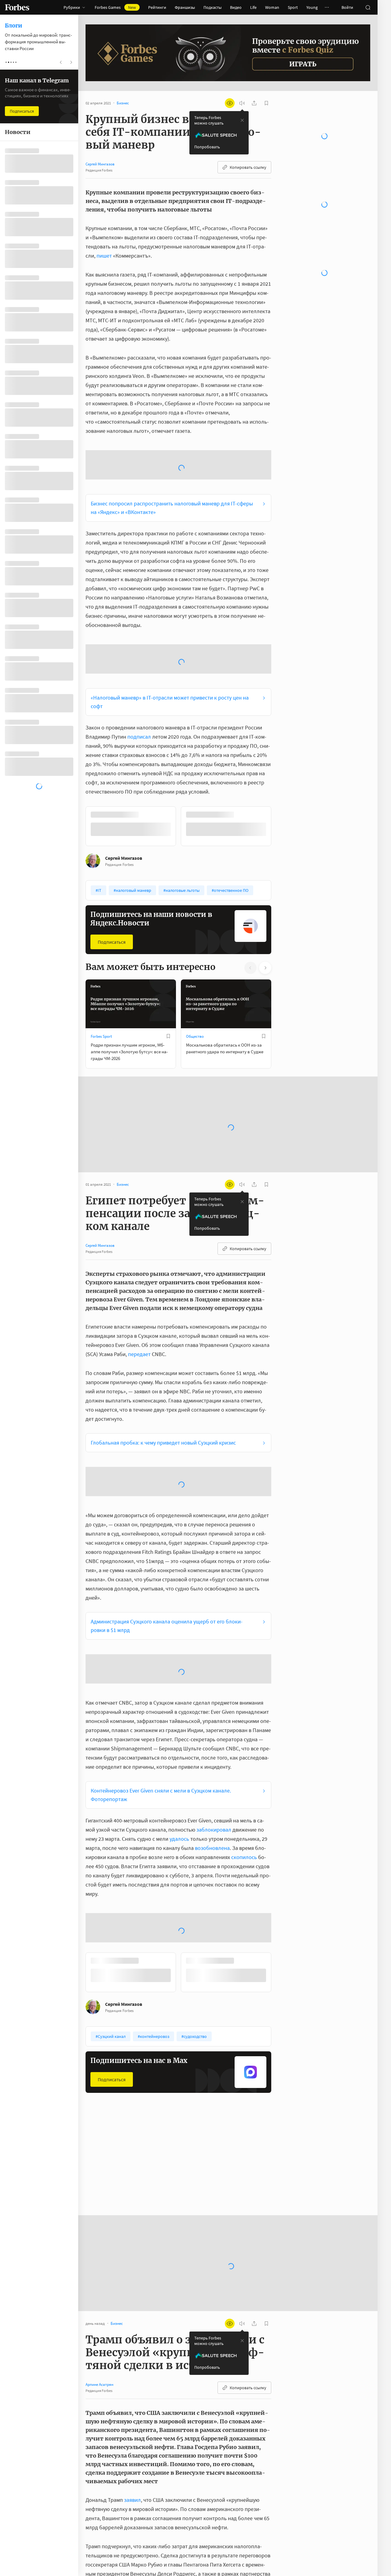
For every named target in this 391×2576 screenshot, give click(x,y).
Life (253, 7)
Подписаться (112, 942)
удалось (179, 1839)
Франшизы (185, 7)
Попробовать (207, 147)
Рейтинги (157, 7)
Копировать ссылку (248, 167)
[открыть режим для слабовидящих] (230, 103)
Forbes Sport (101, 1036)
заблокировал (214, 1830)
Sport (293, 7)
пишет (104, 256)
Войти (347, 7)
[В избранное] (168, 1036)
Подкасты (212, 7)
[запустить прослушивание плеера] (242, 103)
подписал (139, 737)
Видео (236, 7)
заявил (132, 2500)
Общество (195, 1036)
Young (312, 7)
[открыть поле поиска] (368, 7)
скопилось (244, 1857)
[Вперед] (281, 826)
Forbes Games (115, 7)
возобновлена (212, 1848)
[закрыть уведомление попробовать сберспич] (242, 120)
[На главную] (17, 7)
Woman (272, 7)
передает (139, 1354)
